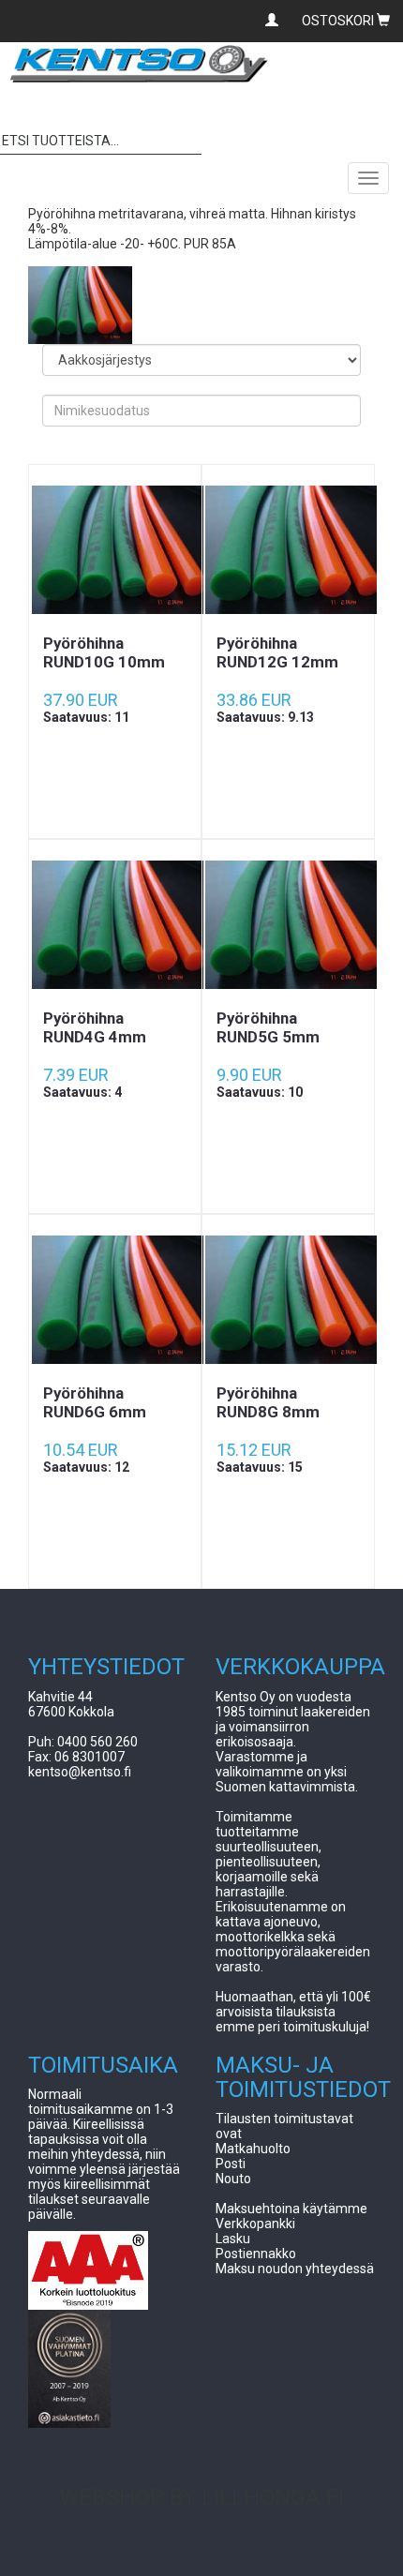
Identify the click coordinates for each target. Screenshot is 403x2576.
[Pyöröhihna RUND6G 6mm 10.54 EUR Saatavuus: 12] (115, 1299)
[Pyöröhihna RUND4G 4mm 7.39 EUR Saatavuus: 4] (115, 924)
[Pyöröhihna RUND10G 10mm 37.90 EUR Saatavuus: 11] (115, 549)
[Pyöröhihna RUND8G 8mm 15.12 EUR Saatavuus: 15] (288, 1299)
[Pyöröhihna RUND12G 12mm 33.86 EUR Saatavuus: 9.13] (288, 549)
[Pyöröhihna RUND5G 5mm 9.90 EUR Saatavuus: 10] (288, 924)
